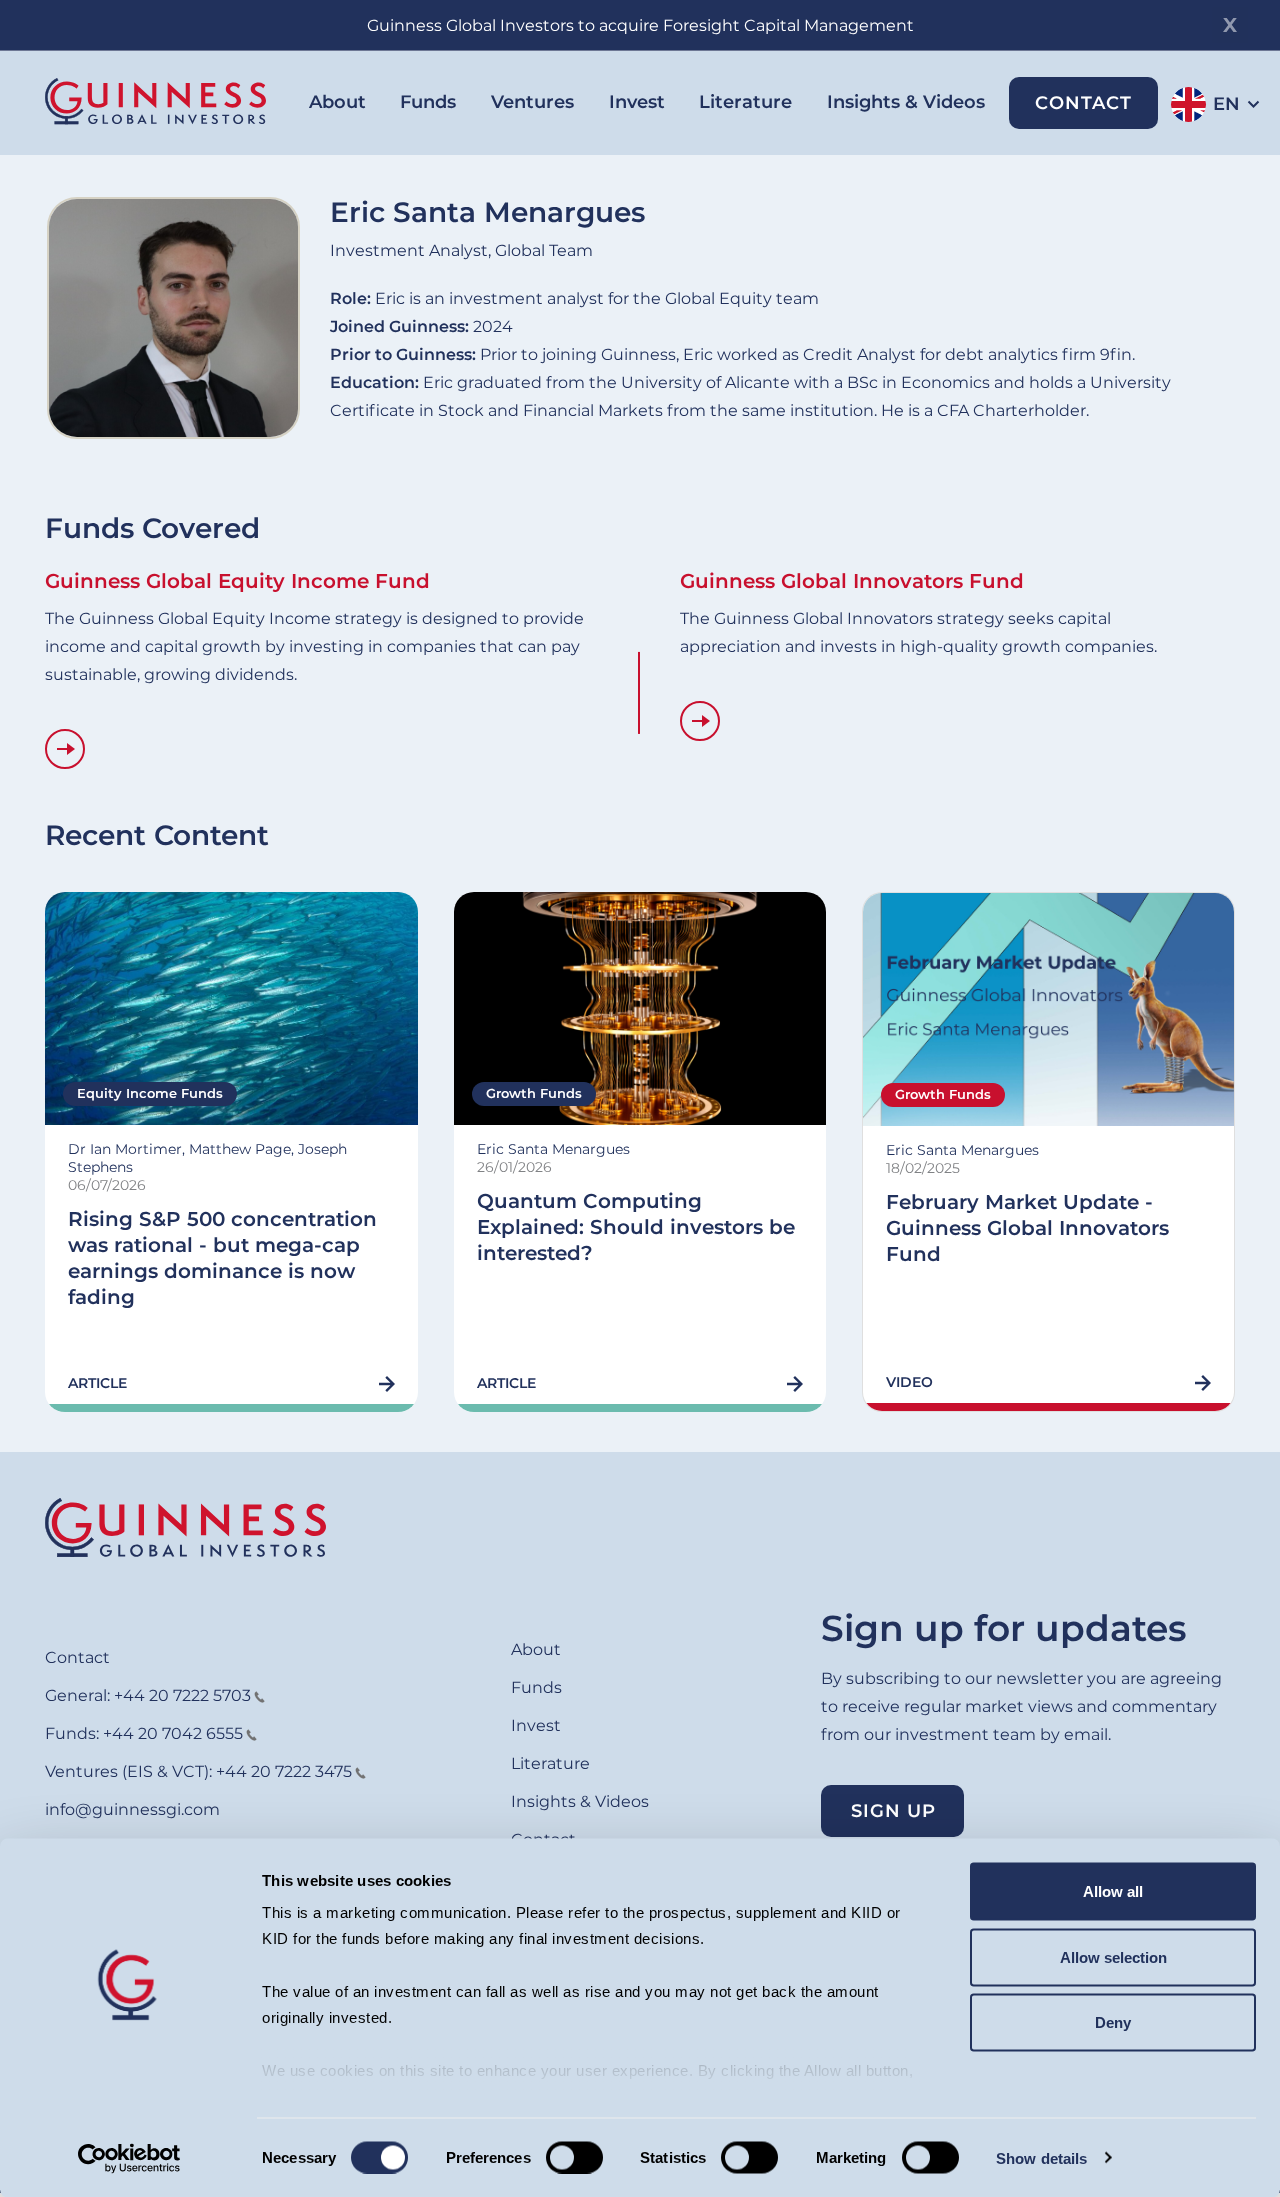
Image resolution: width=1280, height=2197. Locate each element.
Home (185, 1527)
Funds (428, 102)
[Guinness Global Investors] (155, 101)
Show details (1041, 2157)
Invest (637, 102)
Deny (1113, 2022)
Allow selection (1113, 1956)
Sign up (893, 1811)
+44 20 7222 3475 (284, 1771)
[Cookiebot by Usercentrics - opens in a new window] (129, 2158)
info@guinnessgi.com (132, 1809)
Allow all (1113, 1891)
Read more (65, 749)
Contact (1083, 103)
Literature (745, 102)
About (337, 102)
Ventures (532, 102)
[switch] (574, 2157)
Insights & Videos (906, 102)
